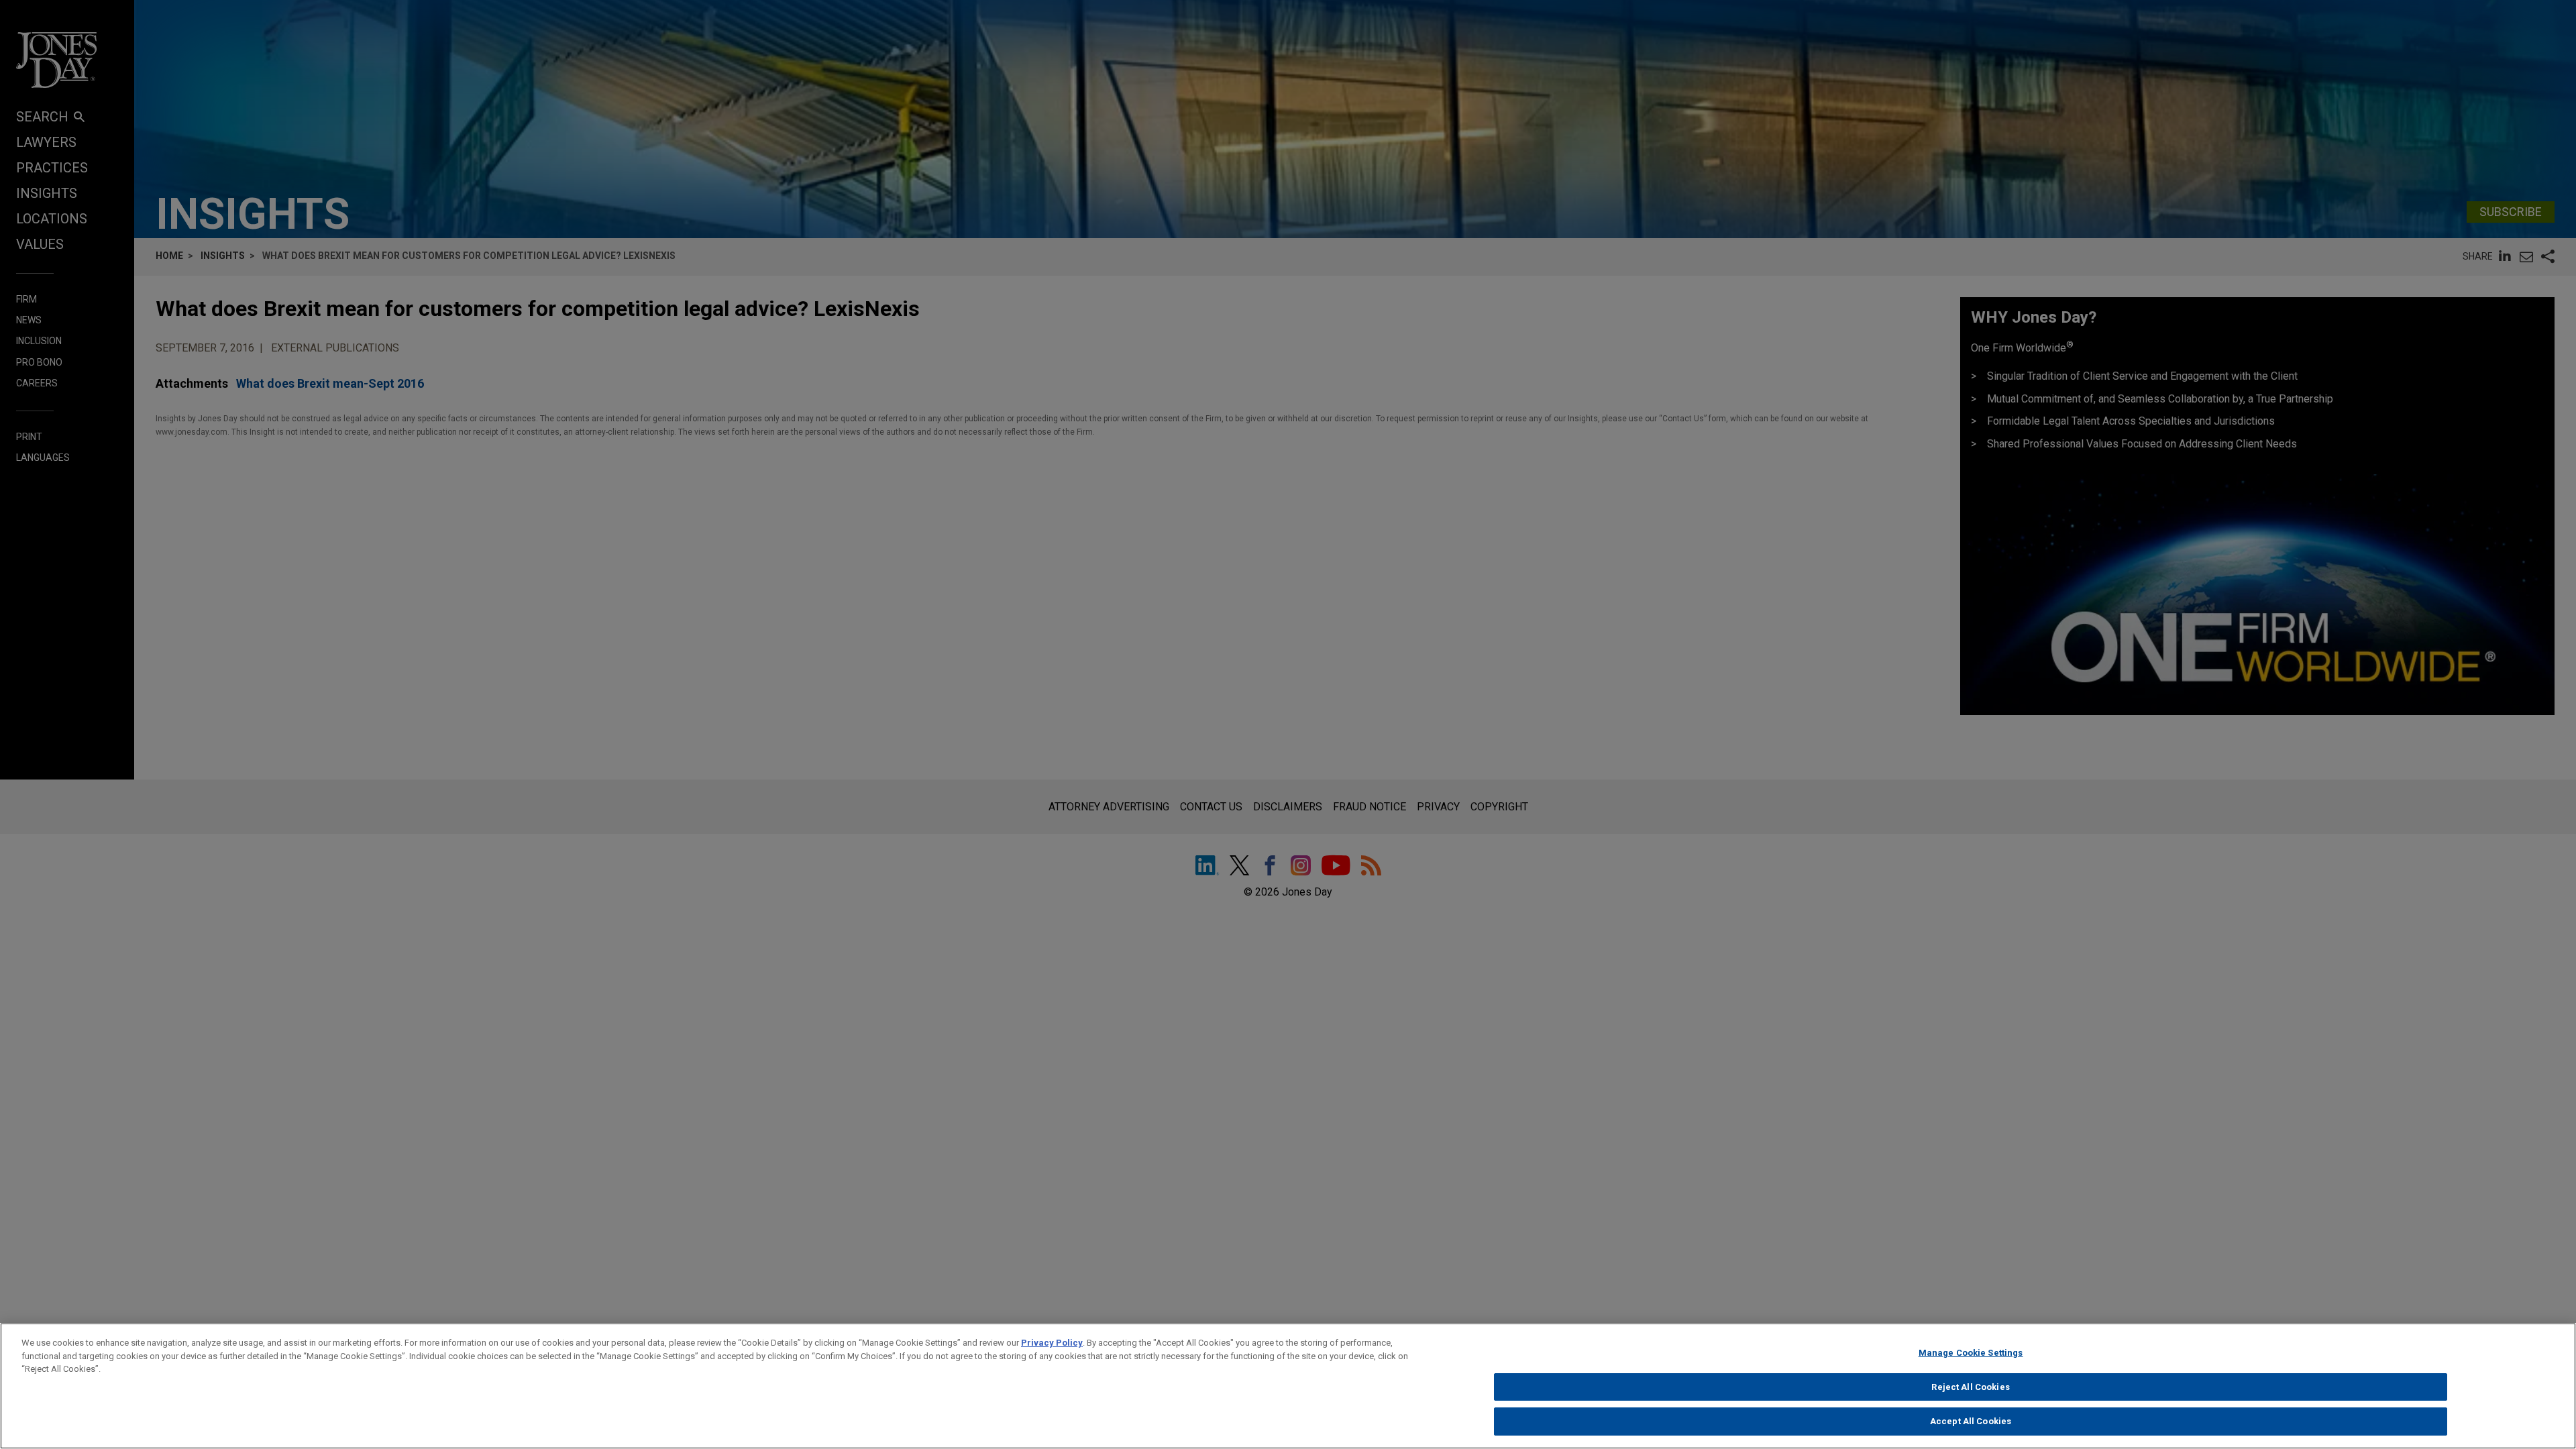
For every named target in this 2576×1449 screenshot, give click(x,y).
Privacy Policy (1052, 1343)
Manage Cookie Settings (1971, 1353)
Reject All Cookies (1970, 1387)
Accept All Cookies (1971, 1421)
